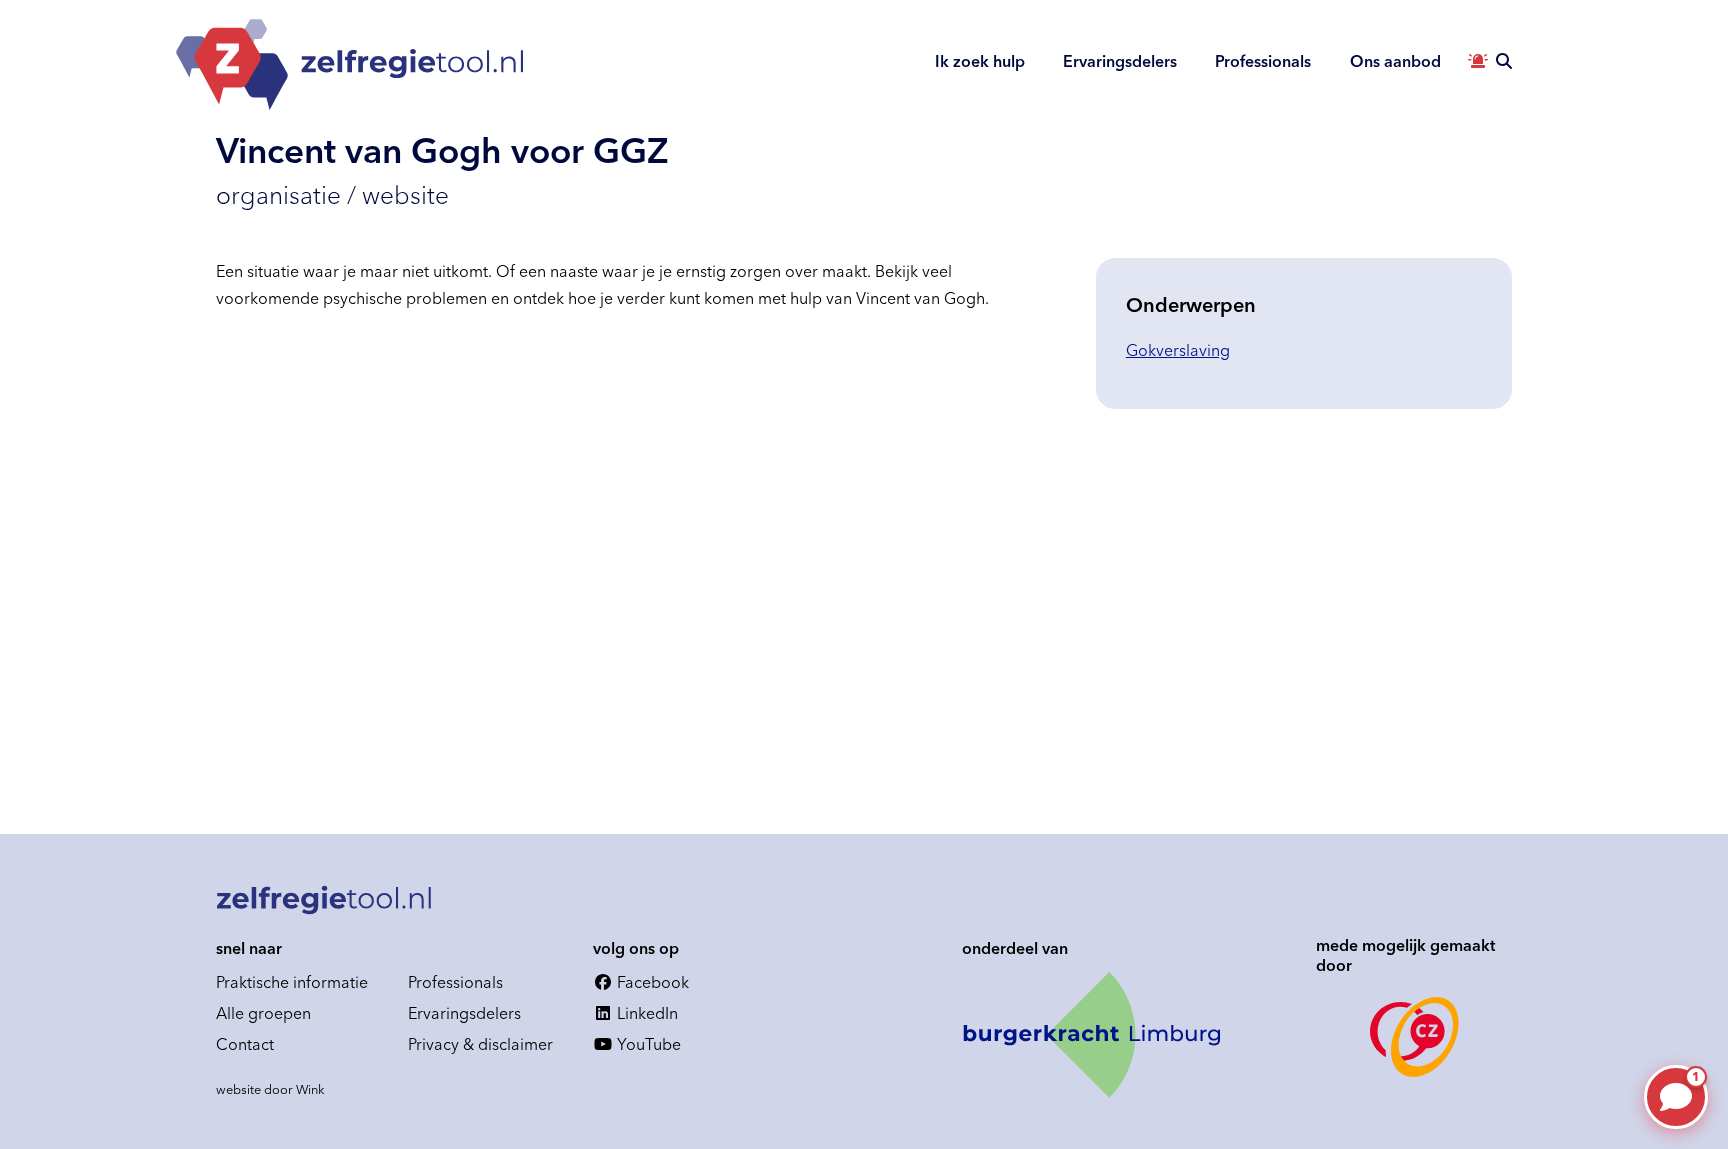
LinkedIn (645, 1013)
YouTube (647, 1044)
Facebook (651, 982)
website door (270, 1089)
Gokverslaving (1178, 350)
